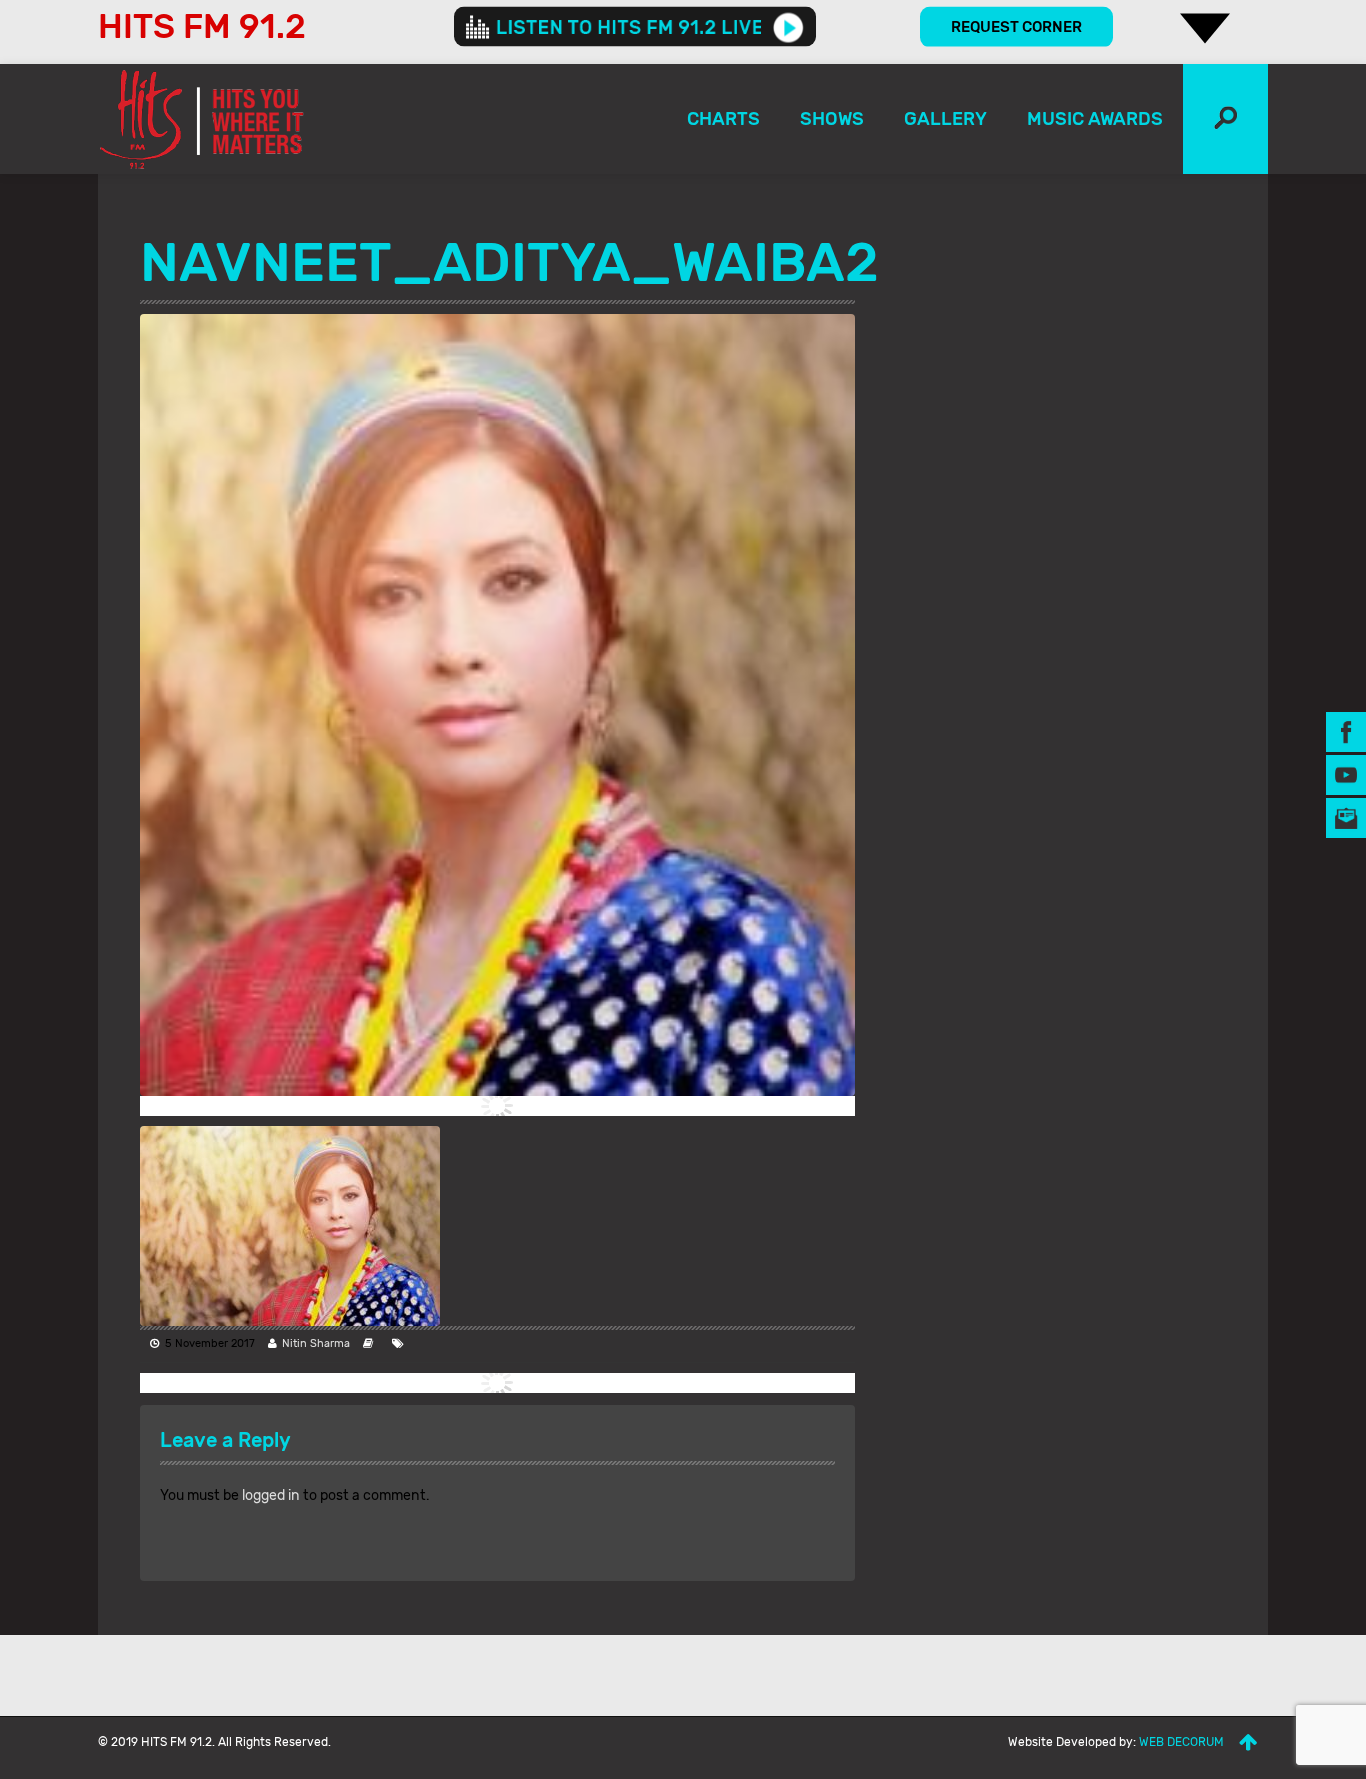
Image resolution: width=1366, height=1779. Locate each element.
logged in (271, 1495)
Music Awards (1095, 119)
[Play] (788, 27)
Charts (723, 119)
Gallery (945, 119)
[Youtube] (1346, 773)
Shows (832, 119)
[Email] (1346, 816)
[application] (635, 27)
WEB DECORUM (1181, 1742)
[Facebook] (1346, 730)
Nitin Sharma (316, 1343)
